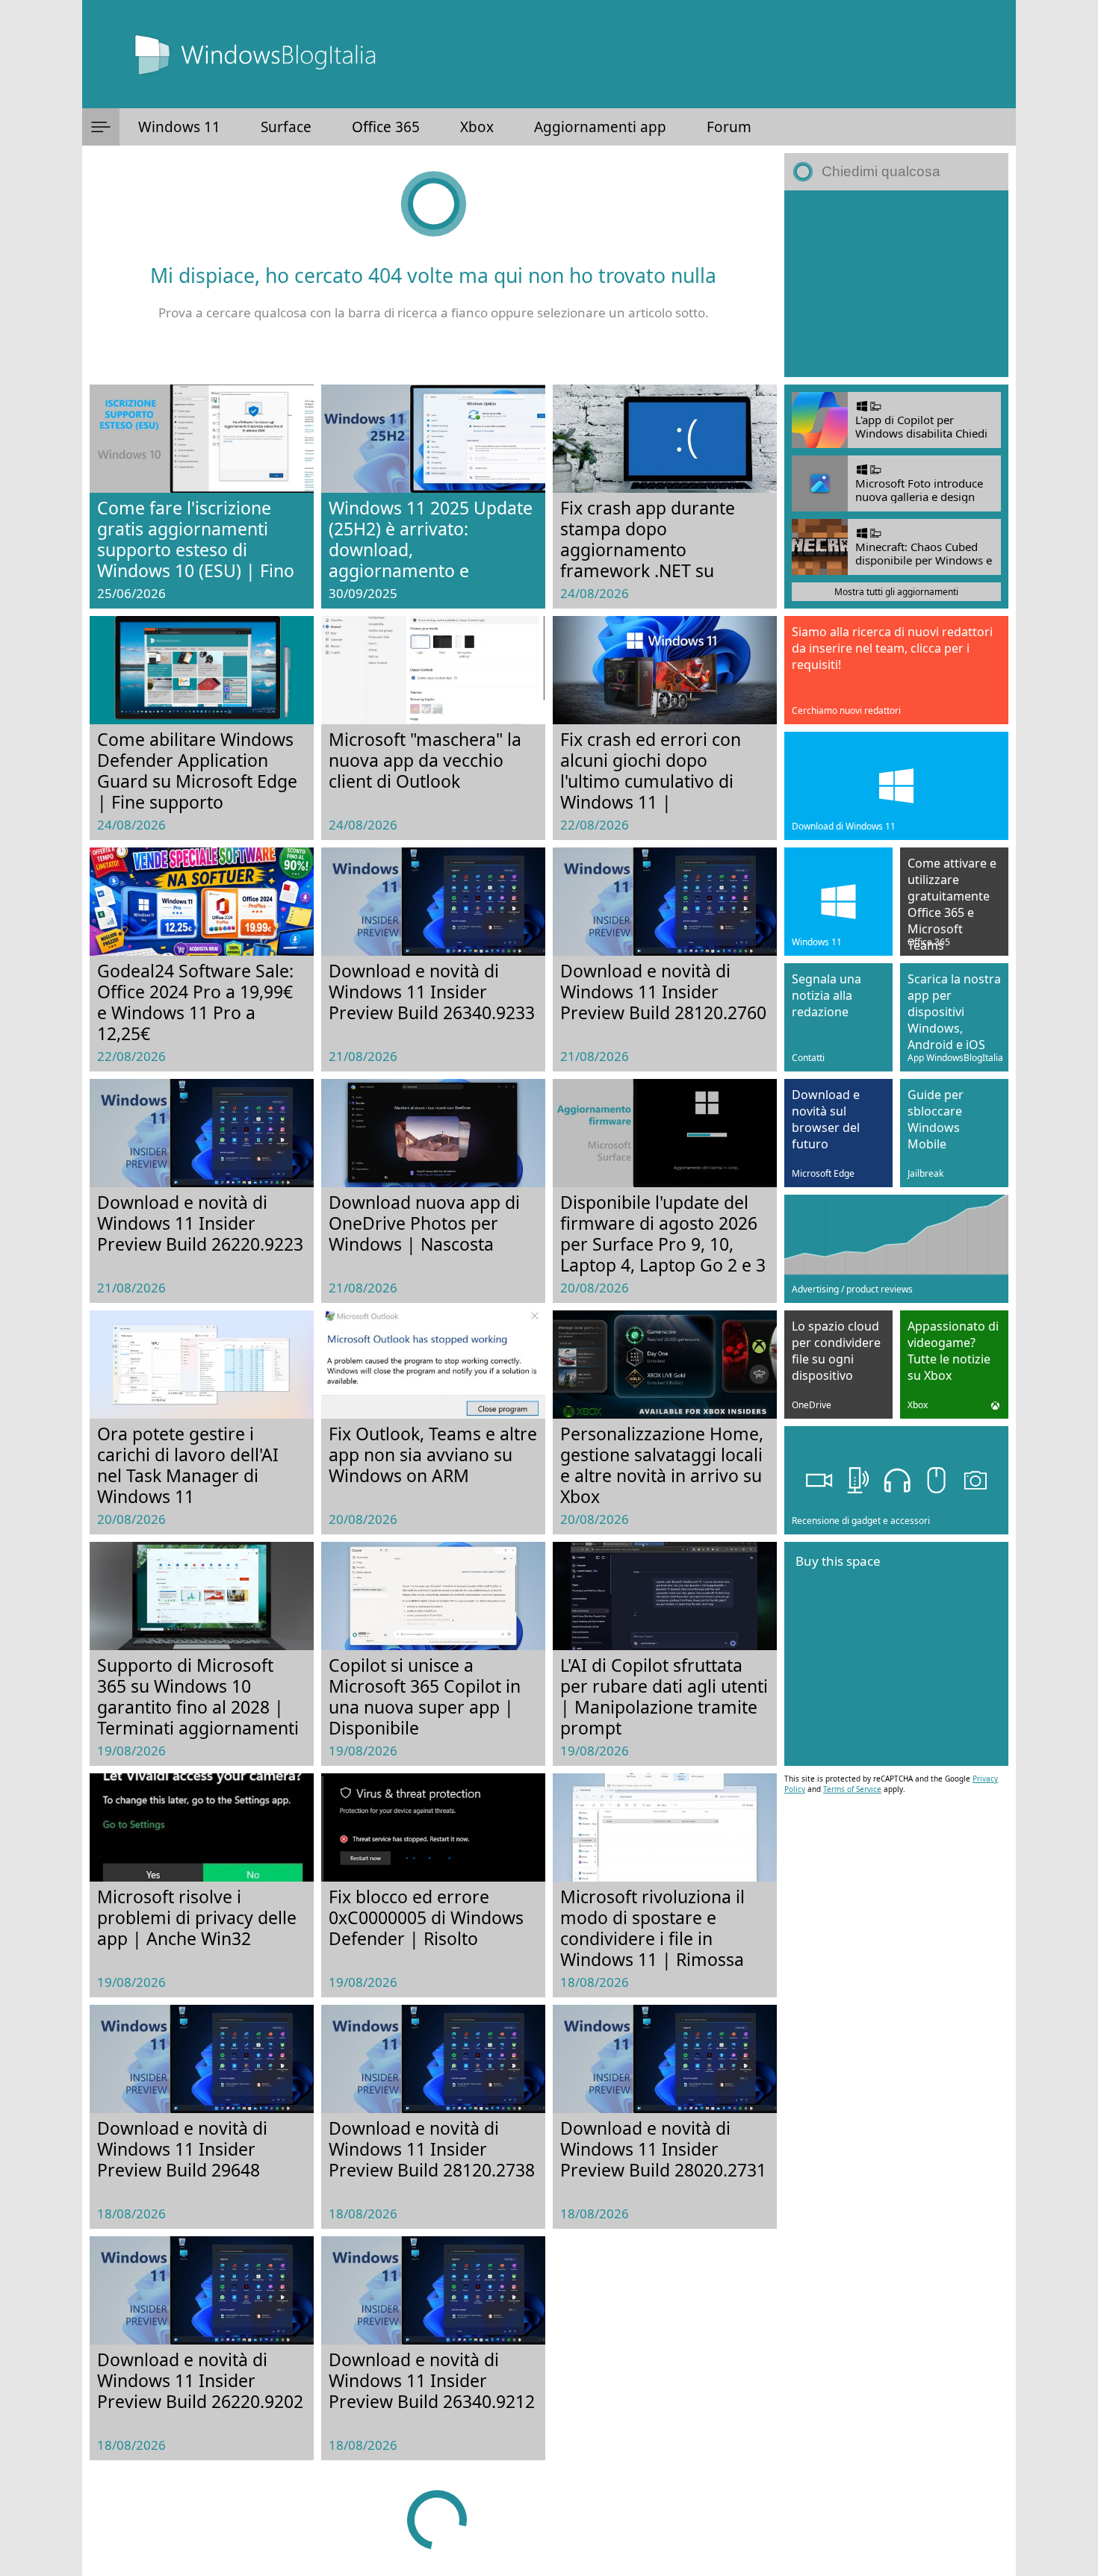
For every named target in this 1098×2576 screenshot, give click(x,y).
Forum (729, 127)
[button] (101, 127)
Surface (286, 127)
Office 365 (386, 127)
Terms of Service (852, 1789)
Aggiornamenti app (600, 127)
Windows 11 (179, 127)
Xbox (477, 127)
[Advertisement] (896, 284)
